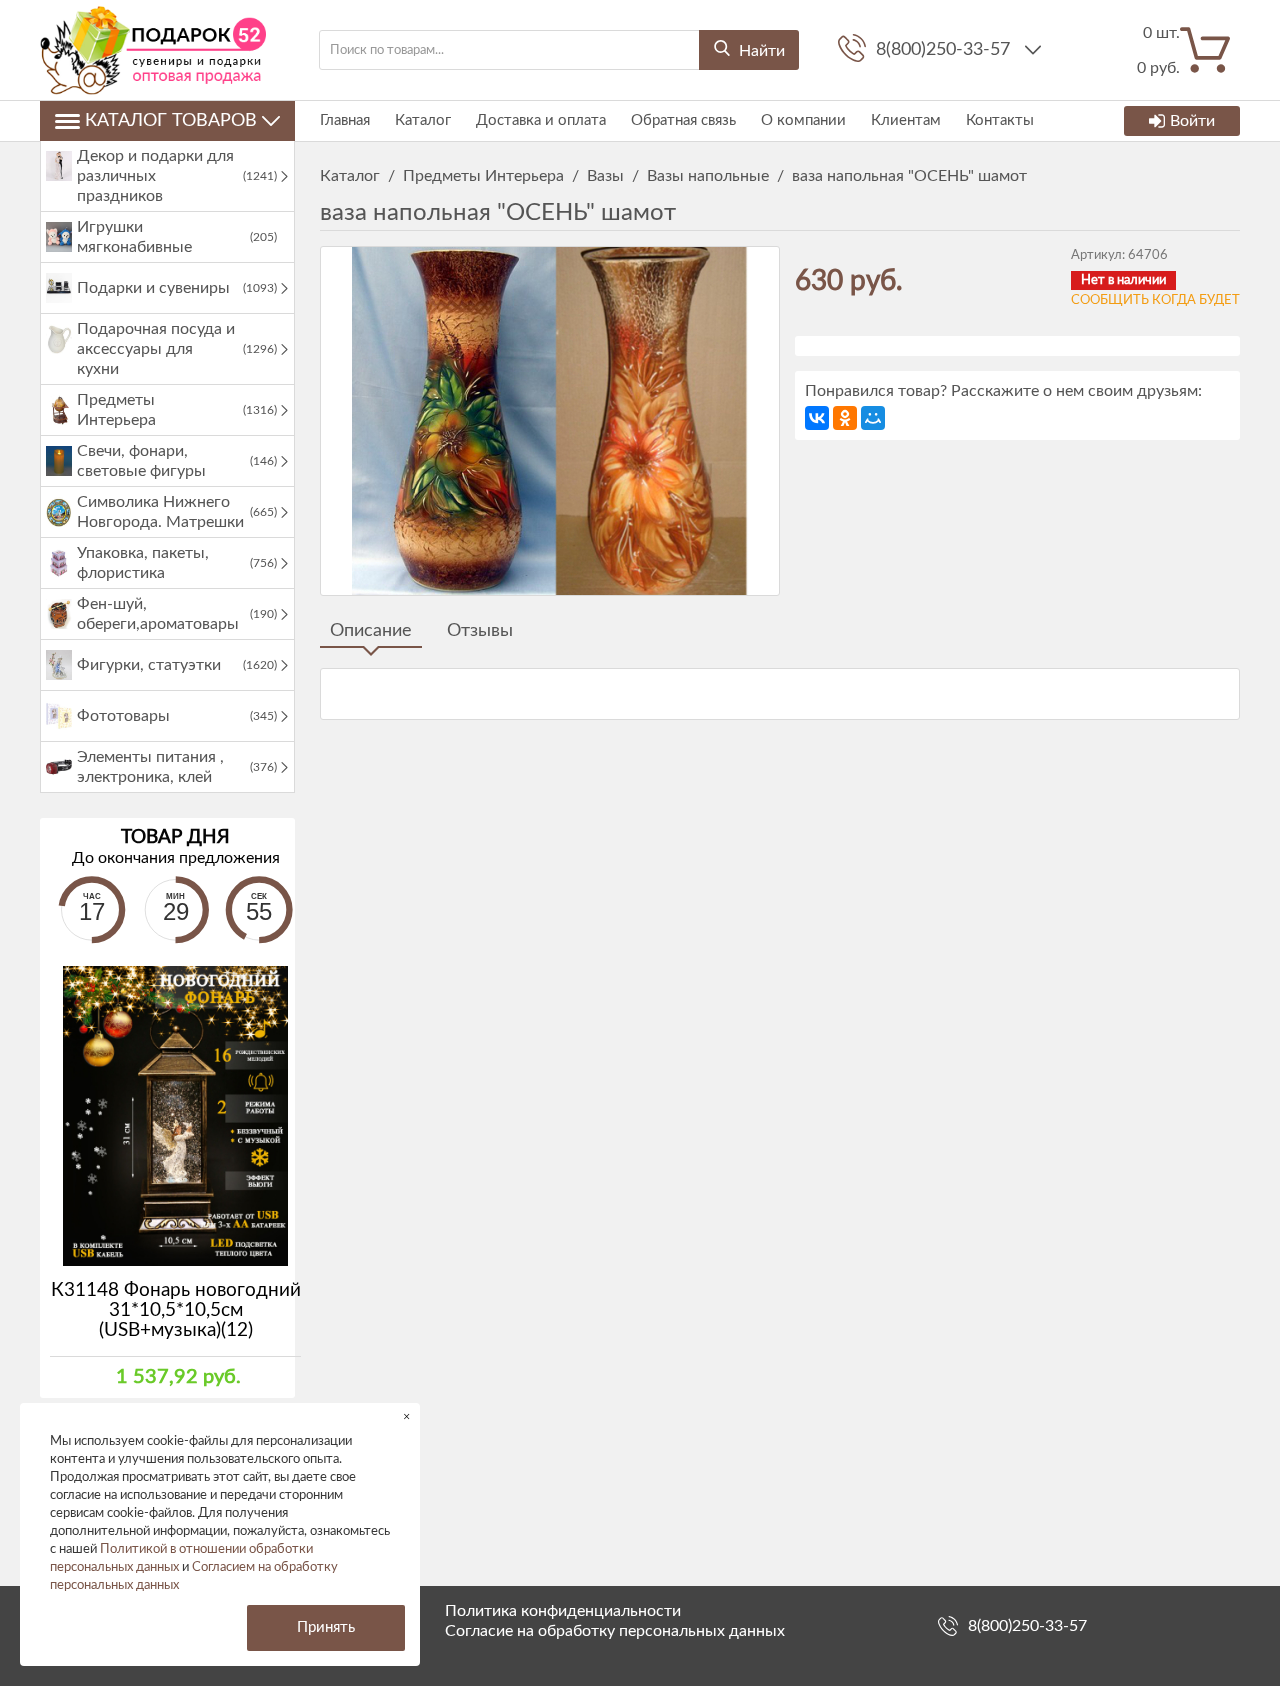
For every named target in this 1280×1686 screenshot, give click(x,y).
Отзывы (480, 631)
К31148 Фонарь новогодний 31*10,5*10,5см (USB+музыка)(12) (176, 1310)
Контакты (1000, 120)
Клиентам (906, 120)
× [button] (406, 1416)
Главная (345, 120)
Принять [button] (326, 1627)
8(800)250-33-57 (945, 50)
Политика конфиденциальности (563, 1611)
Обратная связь (683, 120)
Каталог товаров (171, 121)
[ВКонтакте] (817, 418)
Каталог (423, 120)
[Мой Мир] (873, 418)
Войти (1192, 121)
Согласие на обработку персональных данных (615, 1631)
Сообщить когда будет (1155, 300)
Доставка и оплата (541, 120)
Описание (371, 631)
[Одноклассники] (845, 418)
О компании (803, 120)
